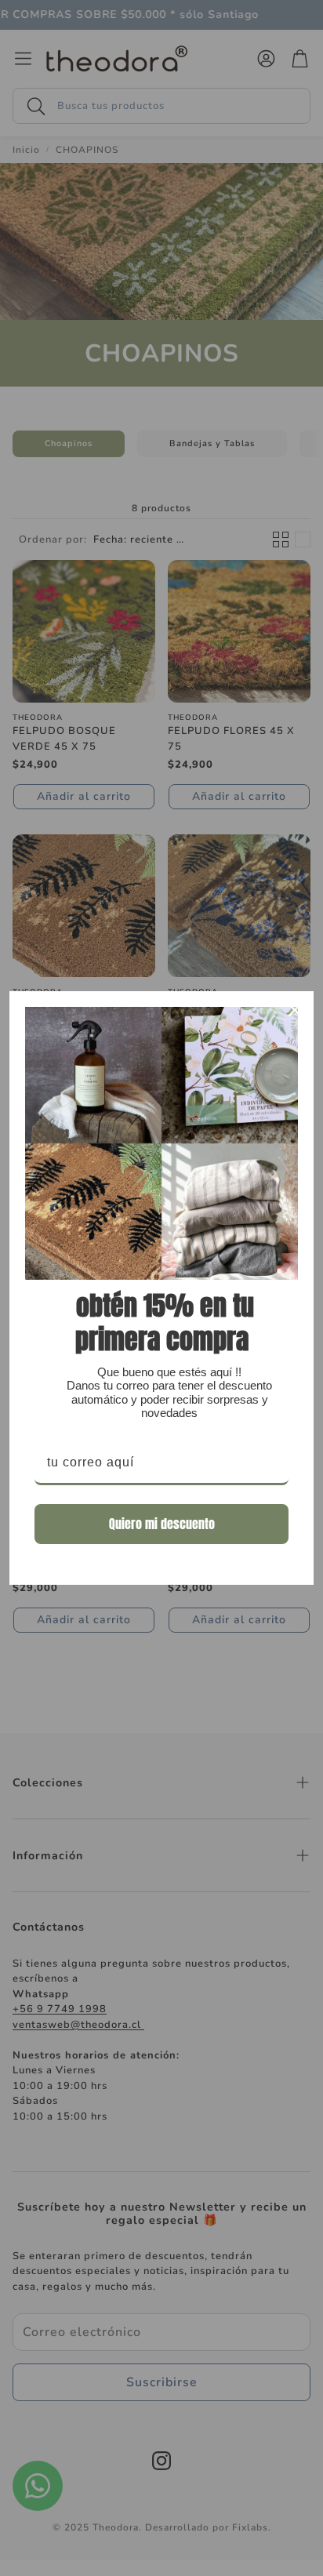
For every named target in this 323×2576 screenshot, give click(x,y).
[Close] (295, 1010)
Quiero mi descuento (162, 1524)
